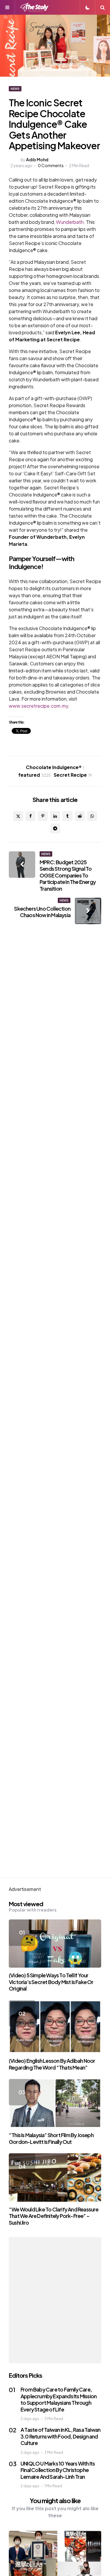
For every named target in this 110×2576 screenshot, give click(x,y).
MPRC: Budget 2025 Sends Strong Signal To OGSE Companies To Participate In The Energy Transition (68, 875)
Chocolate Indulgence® (55, 767)
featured (34, 775)
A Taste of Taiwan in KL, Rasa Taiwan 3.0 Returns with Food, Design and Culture (60, 2436)
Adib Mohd (37, 160)
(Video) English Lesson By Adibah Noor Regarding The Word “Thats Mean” (52, 2064)
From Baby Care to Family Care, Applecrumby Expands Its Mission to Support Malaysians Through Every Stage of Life (59, 2399)
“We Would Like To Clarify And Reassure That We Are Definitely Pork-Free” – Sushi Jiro (54, 2216)
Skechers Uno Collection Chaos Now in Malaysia (42, 912)
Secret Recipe (73, 775)
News (15, 89)
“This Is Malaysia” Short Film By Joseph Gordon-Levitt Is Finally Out (51, 2138)
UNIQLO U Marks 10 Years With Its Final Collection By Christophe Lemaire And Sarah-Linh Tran (58, 2470)
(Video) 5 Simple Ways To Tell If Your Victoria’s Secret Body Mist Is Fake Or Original (51, 1982)
